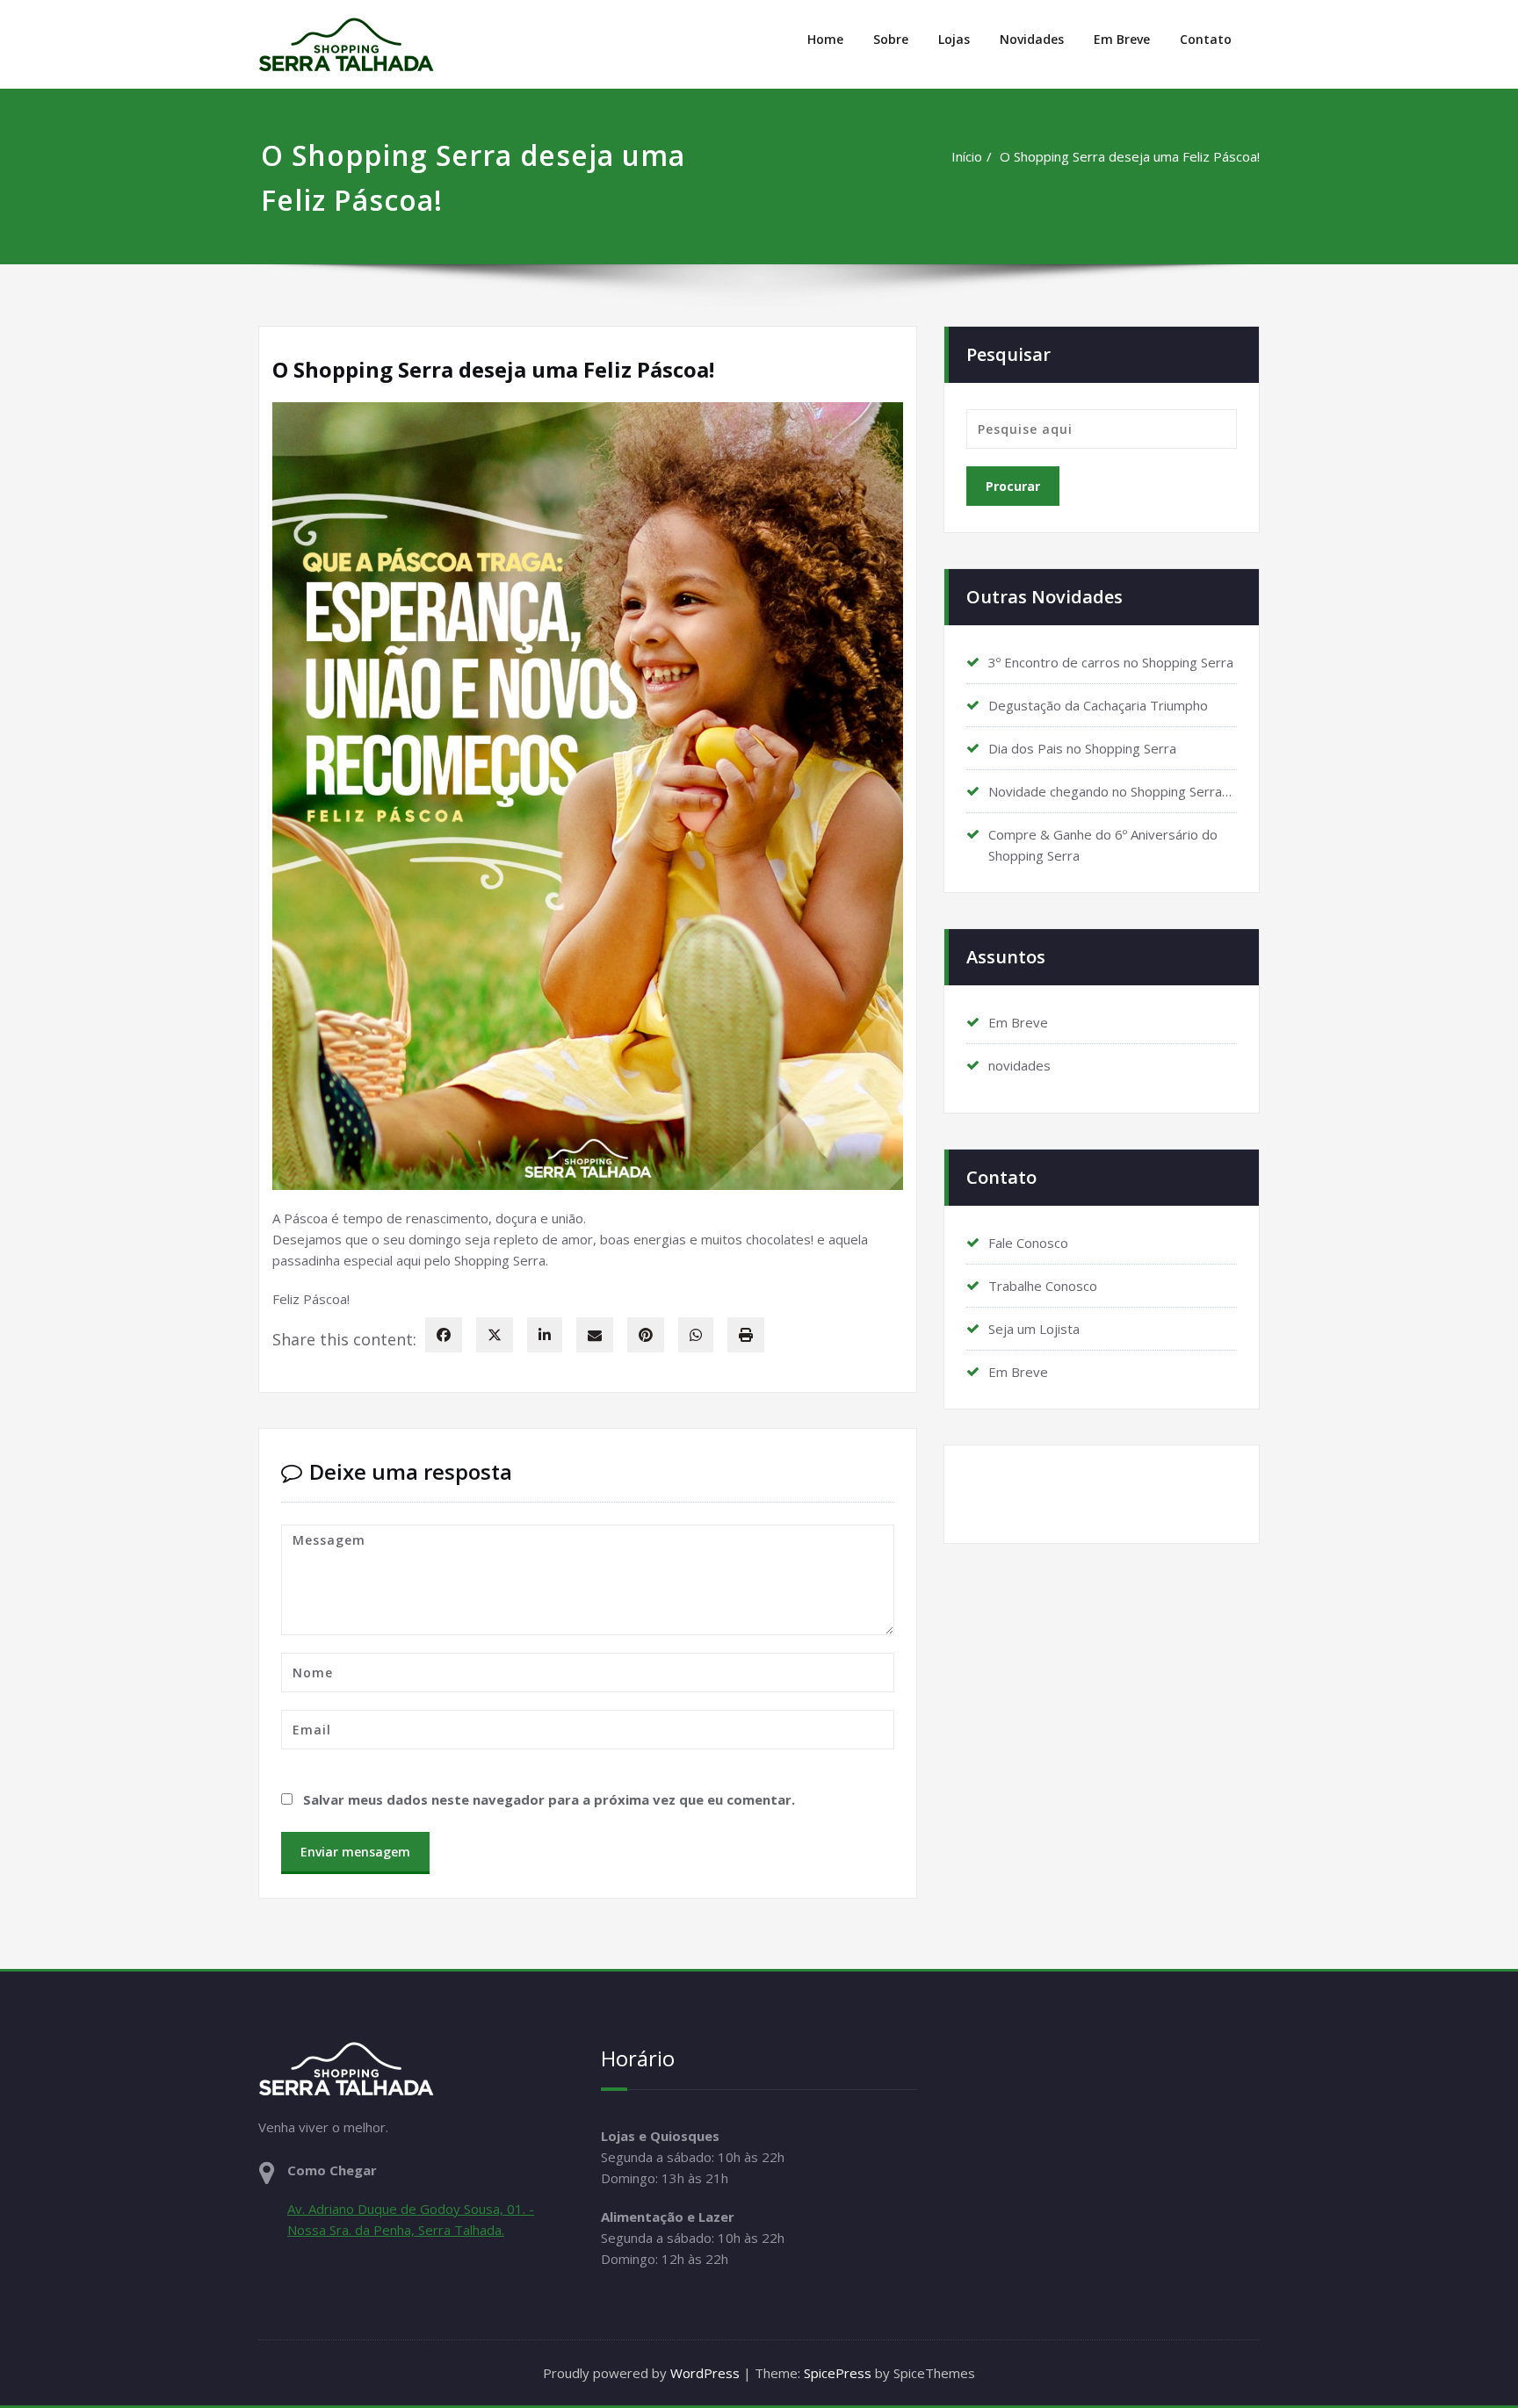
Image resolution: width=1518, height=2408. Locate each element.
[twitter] (495, 1335)
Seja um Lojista (1034, 1329)
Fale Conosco (1028, 1243)
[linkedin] (545, 1335)
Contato (1206, 39)
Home (825, 39)
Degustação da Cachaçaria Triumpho (1098, 705)
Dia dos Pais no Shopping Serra (1082, 748)
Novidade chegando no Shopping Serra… (1110, 791)
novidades (1019, 1065)
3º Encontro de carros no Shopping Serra (1111, 662)
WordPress (705, 2373)
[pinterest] (646, 1335)
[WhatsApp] (696, 1335)
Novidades (1032, 39)
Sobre (891, 39)
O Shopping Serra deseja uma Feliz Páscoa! (1130, 156)
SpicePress (838, 2373)
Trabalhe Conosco (1043, 1286)
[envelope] (595, 1335)
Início (967, 156)
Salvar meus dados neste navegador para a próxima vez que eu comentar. (549, 1799)
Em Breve (1122, 39)
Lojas (954, 39)
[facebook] (444, 1335)
